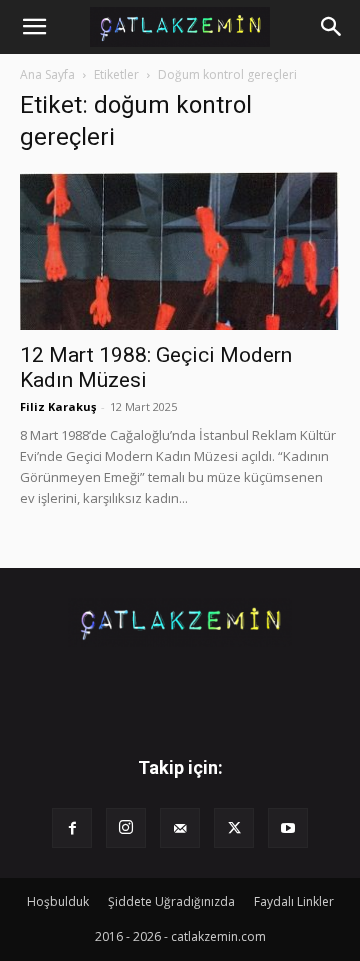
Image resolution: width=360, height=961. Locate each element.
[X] (234, 828)
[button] (34, 27)
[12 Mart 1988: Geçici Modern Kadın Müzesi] (180, 251)
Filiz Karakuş (58, 406)
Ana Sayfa (47, 74)
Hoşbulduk (58, 901)
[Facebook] (72, 828)
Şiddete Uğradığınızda (171, 901)
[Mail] (180, 828)
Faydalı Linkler (294, 901)
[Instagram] (126, 828)
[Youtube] (288, 828)
